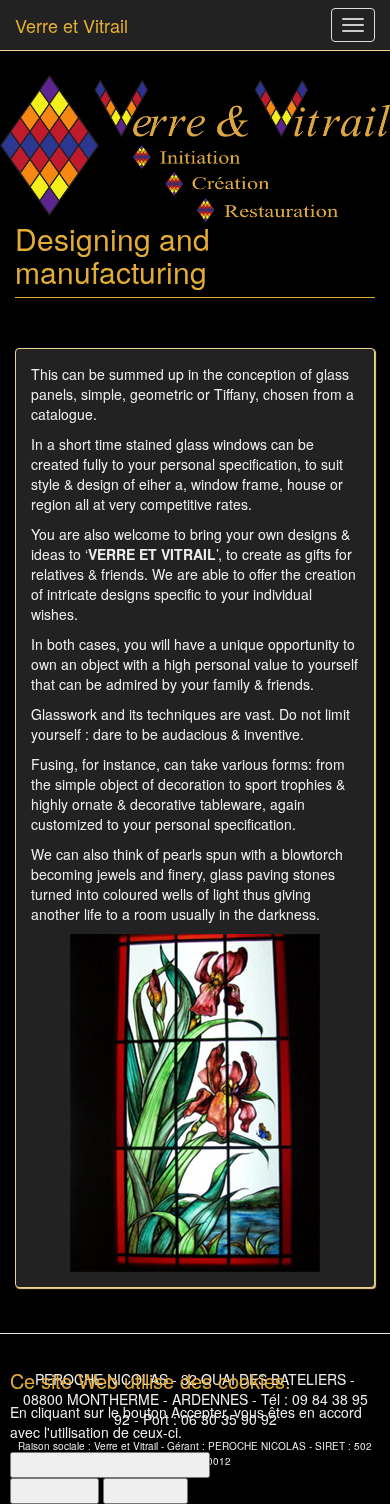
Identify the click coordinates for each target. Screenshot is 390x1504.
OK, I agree (54, 1491)
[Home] (195, 148)
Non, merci (145, 1491)
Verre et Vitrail (71, 25)
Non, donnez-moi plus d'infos (110, 1465)
